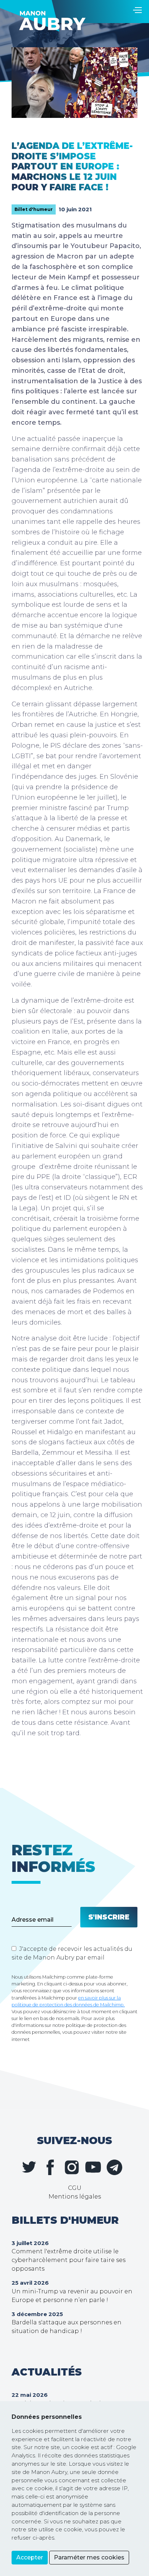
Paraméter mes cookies (89, 2557)
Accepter (30, 2557)
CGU (75, 2188)
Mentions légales (75, 2197)
